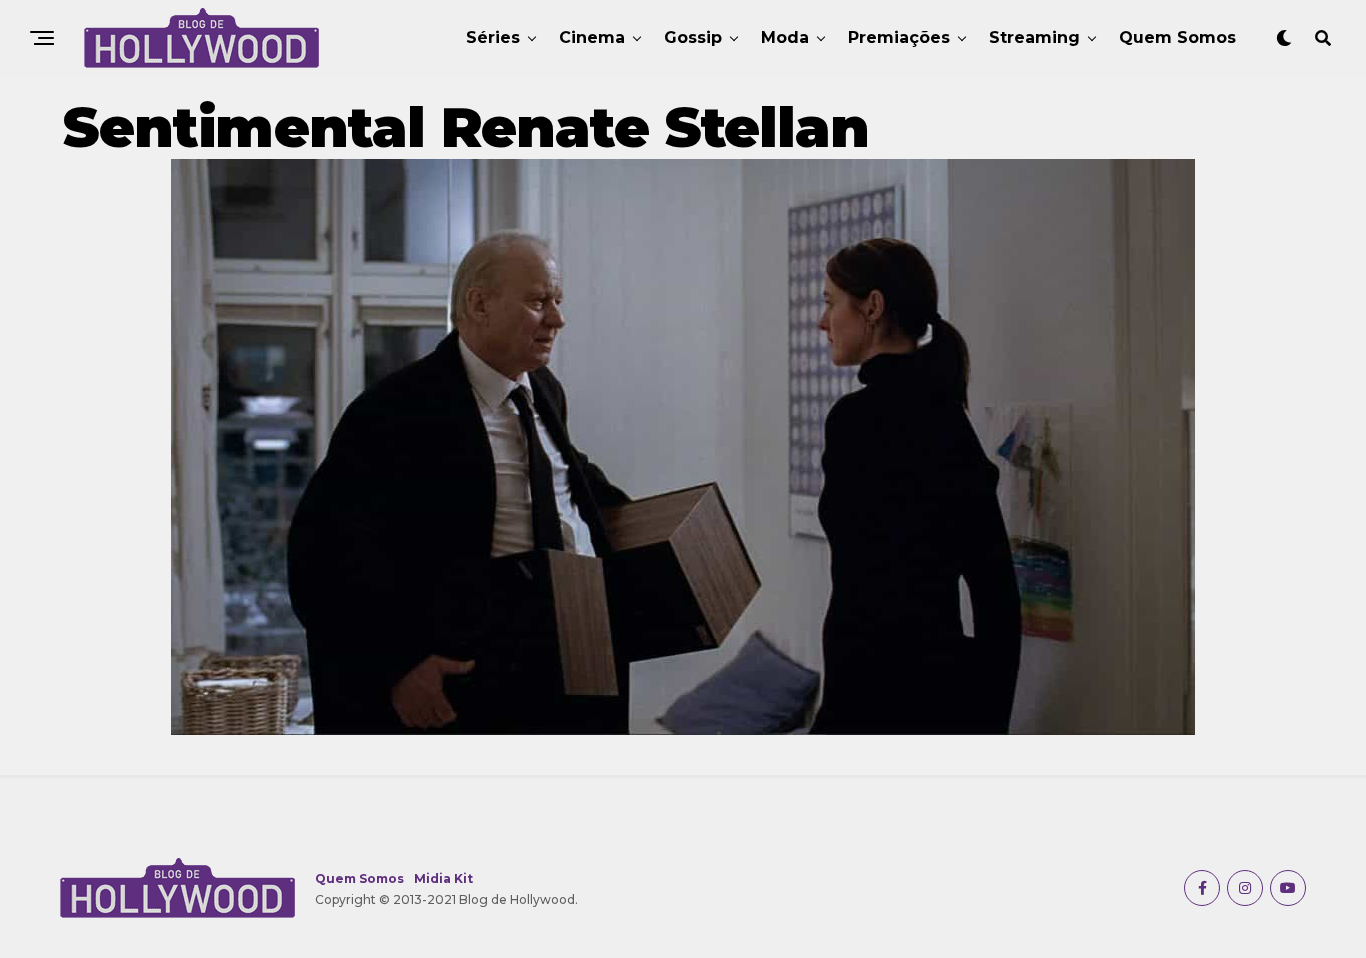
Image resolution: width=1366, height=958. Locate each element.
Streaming (1034, 37)
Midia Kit (443, 878)
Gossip (693, 37)
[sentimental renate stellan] (683, 729)
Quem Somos (1177, 37)
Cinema (592, 37)
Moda (785, 37)
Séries (493, 37)
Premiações (899, 37)
